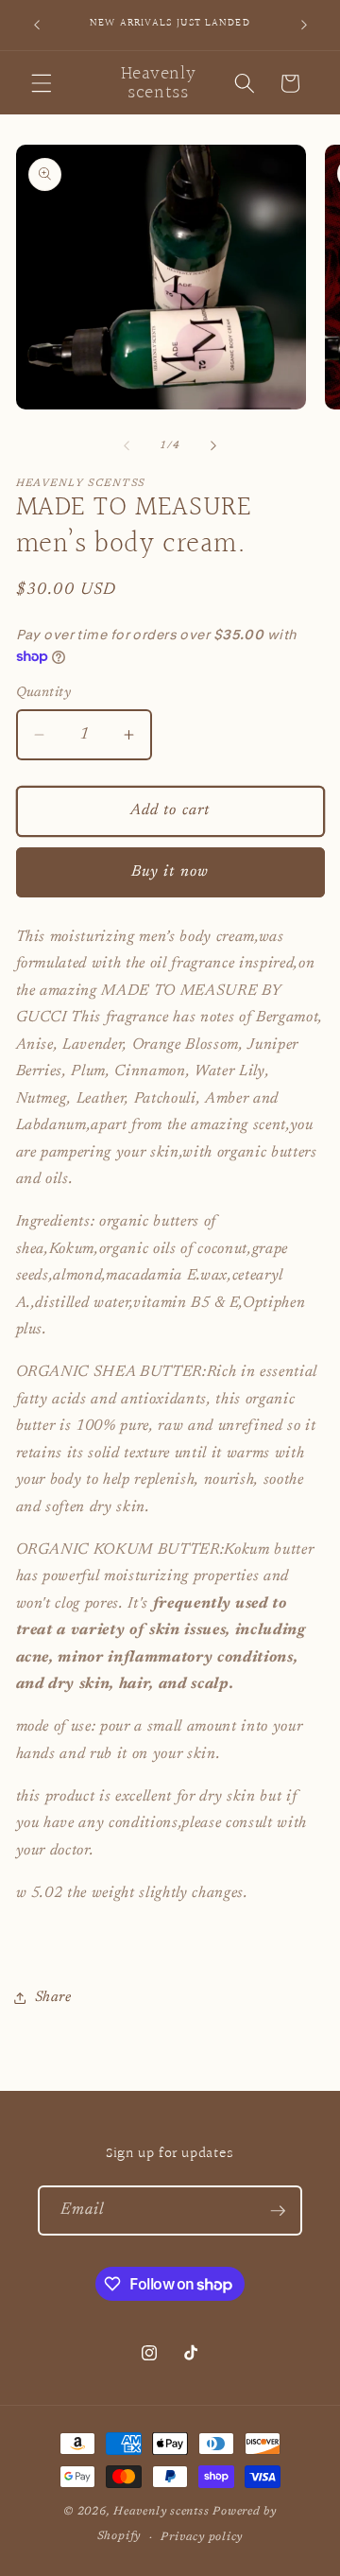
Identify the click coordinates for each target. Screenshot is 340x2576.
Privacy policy (202, 2537)
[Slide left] (127, 446)
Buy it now (170, 872)
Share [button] (53, 1998)
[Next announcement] (304, 26)
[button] (42, 83)
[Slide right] (213, 446)
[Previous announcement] (37, 26)
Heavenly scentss (161, 2512)
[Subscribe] (278, 2211)
